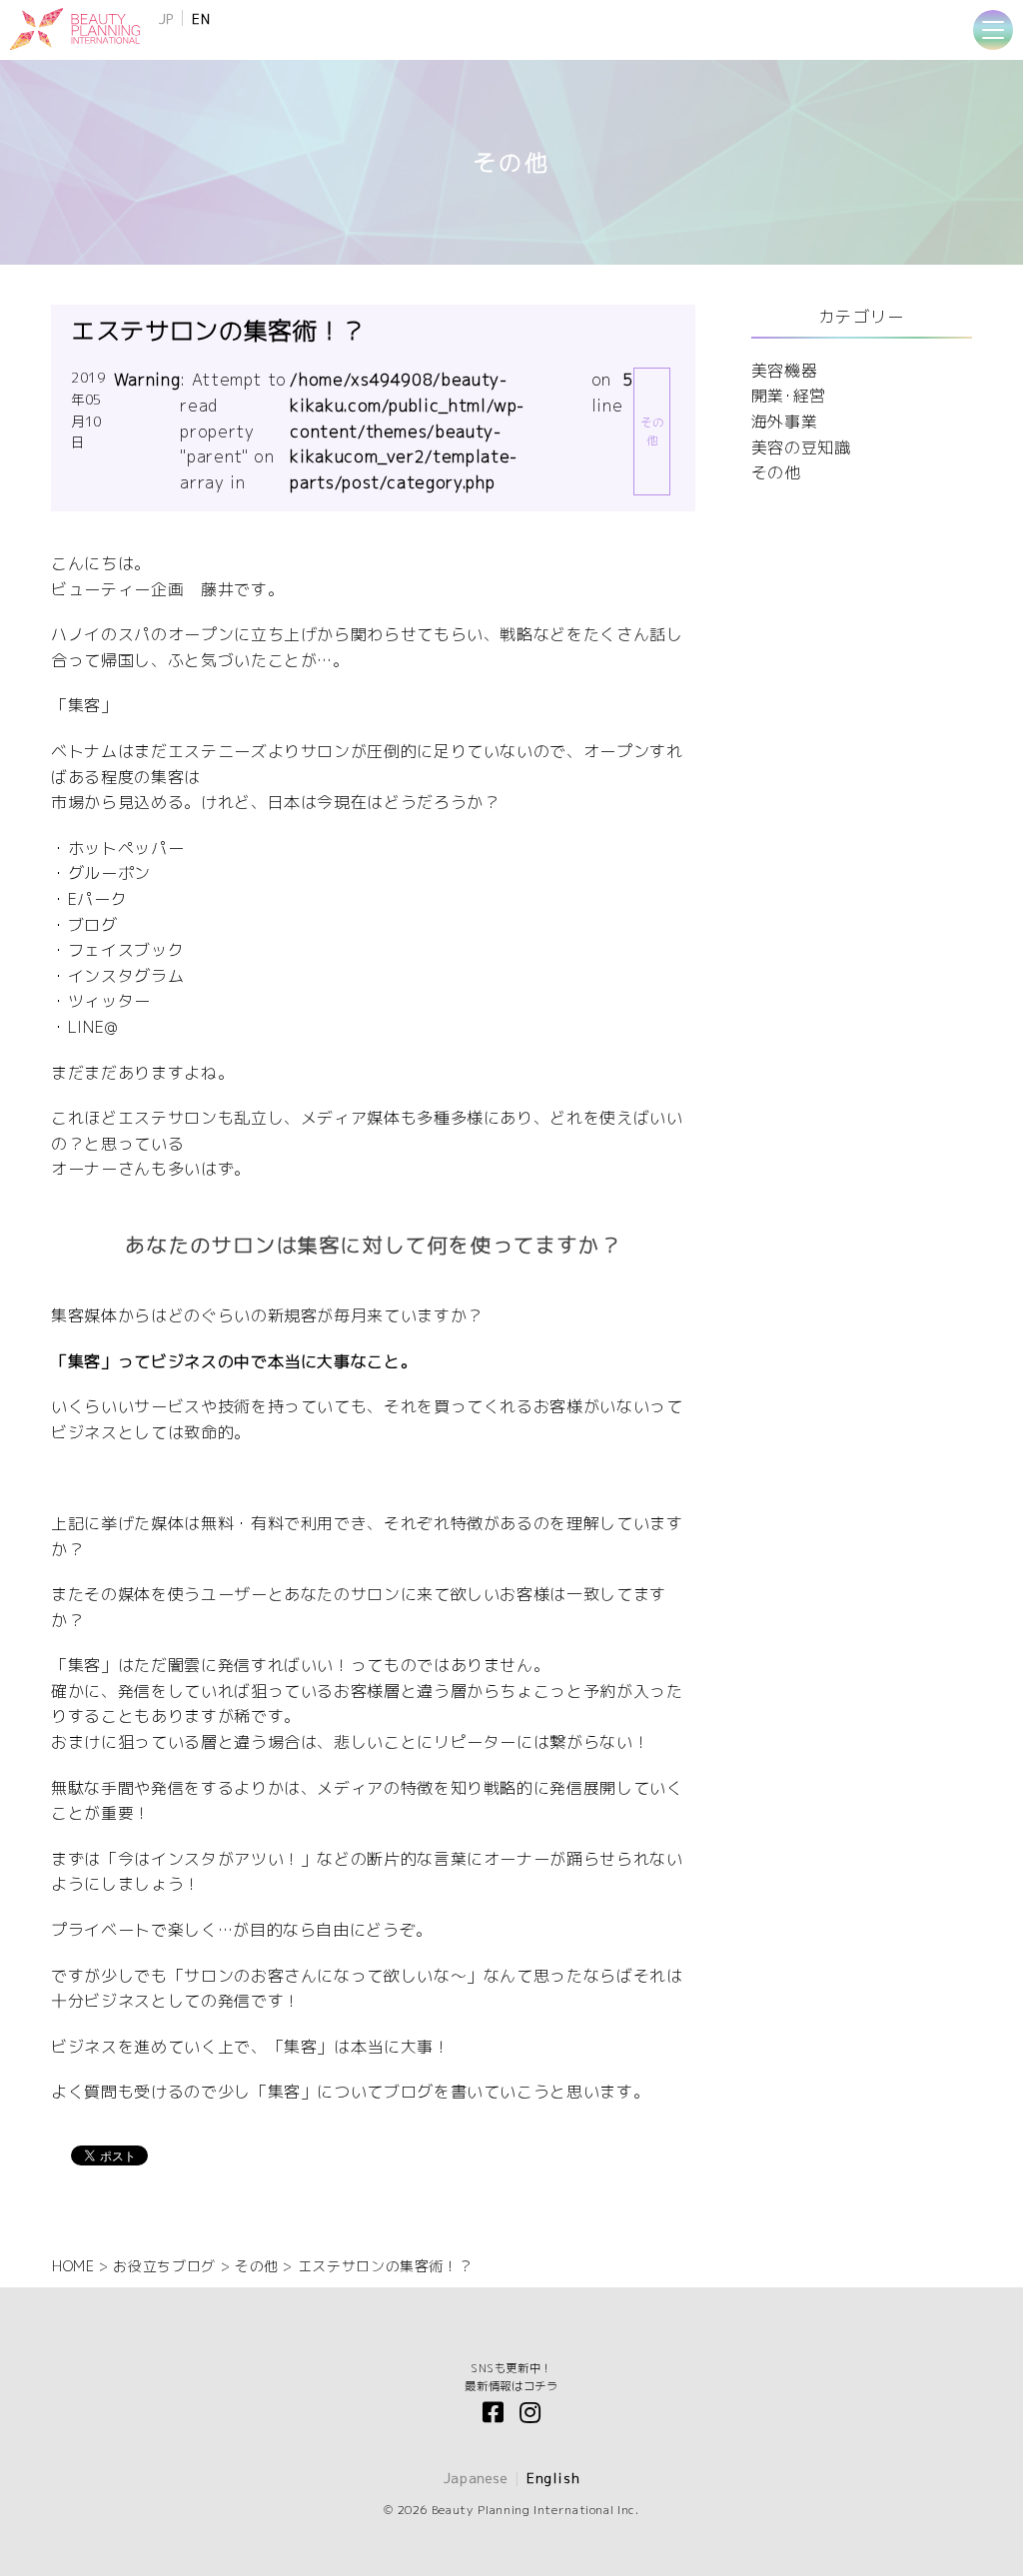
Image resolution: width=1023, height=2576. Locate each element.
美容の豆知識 (801, 447)
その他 (776, 472)
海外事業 (785, 422)
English (553, 2478)
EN (201, 19)
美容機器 (785, 371)
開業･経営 (789, 396)
